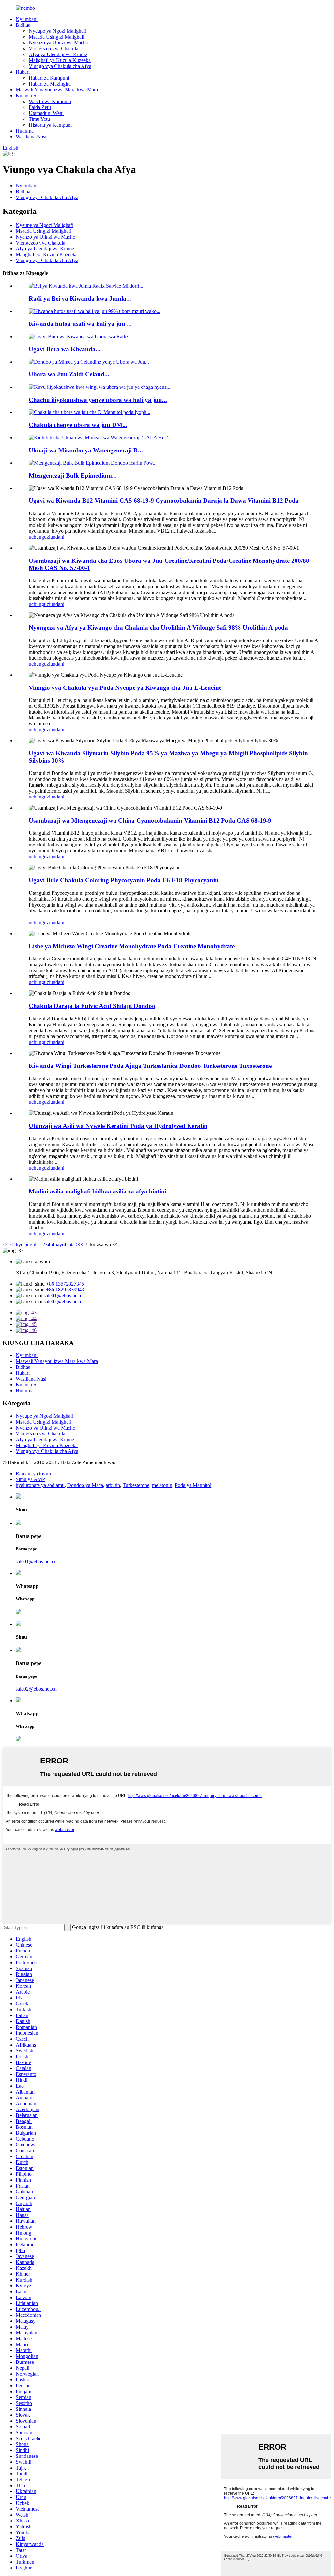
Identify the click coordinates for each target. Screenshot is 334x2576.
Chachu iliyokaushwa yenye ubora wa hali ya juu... (98, 400)
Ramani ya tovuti (33, 1473)
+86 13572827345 (65, 1284)
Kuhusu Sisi (28, 95)
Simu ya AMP (30, 1479)
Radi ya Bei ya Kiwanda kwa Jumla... (80, 299)
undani (57, 537)
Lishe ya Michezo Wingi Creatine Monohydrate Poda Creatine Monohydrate (132, 946)
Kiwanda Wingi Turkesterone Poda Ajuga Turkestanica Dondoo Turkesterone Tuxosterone (150, 1066)
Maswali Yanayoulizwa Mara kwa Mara (57, 90)
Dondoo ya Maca (85, 1485)
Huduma (25, 131)
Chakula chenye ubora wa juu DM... (78, 425)
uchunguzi (39, 537)
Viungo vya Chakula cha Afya (60, 66)
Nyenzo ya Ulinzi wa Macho (59, 43)
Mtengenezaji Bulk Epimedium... (73, 475)
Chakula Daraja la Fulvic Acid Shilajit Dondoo (92, 1006)
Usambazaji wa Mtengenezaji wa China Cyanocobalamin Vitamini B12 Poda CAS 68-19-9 (150, 821)
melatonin (162, 1485)
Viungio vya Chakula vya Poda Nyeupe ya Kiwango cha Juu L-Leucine (125, 688)
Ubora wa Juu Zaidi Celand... (69, 374)
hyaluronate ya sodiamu (40, 1485)
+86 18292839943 (65, 1290)
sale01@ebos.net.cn (64, 1296)
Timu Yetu (39, 119)
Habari (23, 72)
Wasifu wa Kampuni (50, 101)
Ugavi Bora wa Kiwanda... (65, 349)
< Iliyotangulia (24, 1245)
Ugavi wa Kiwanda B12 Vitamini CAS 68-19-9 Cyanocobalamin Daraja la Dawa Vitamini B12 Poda (164, 501)
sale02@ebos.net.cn (64, 1301)
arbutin (113, 1485)
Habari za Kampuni (49, 78)
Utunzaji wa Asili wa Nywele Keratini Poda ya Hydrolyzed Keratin (118, 1126)
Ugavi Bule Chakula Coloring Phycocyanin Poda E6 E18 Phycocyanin (124, 880)
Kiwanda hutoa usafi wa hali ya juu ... (80, 324)
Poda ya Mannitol (193, 1485)
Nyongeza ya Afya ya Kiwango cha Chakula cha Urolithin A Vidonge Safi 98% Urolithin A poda (158, 628)
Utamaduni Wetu (46, 113)
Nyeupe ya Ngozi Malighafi (58, 31)
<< (6, 1245)
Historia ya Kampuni (50, 125)
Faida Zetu (40, 107)
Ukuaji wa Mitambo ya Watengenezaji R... (86, 450)
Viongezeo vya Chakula (53, 48)
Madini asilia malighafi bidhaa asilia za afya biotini (98, 1191)
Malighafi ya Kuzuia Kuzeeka (60, 60)
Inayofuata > (66, 1245)
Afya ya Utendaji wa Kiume (58, 54)
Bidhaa (23, 25)
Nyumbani (27, 19)
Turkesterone (136, 1485)
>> (82, 1245)
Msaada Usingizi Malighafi (57, 37)
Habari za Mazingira (50, 84)
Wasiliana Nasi (31, 137)
